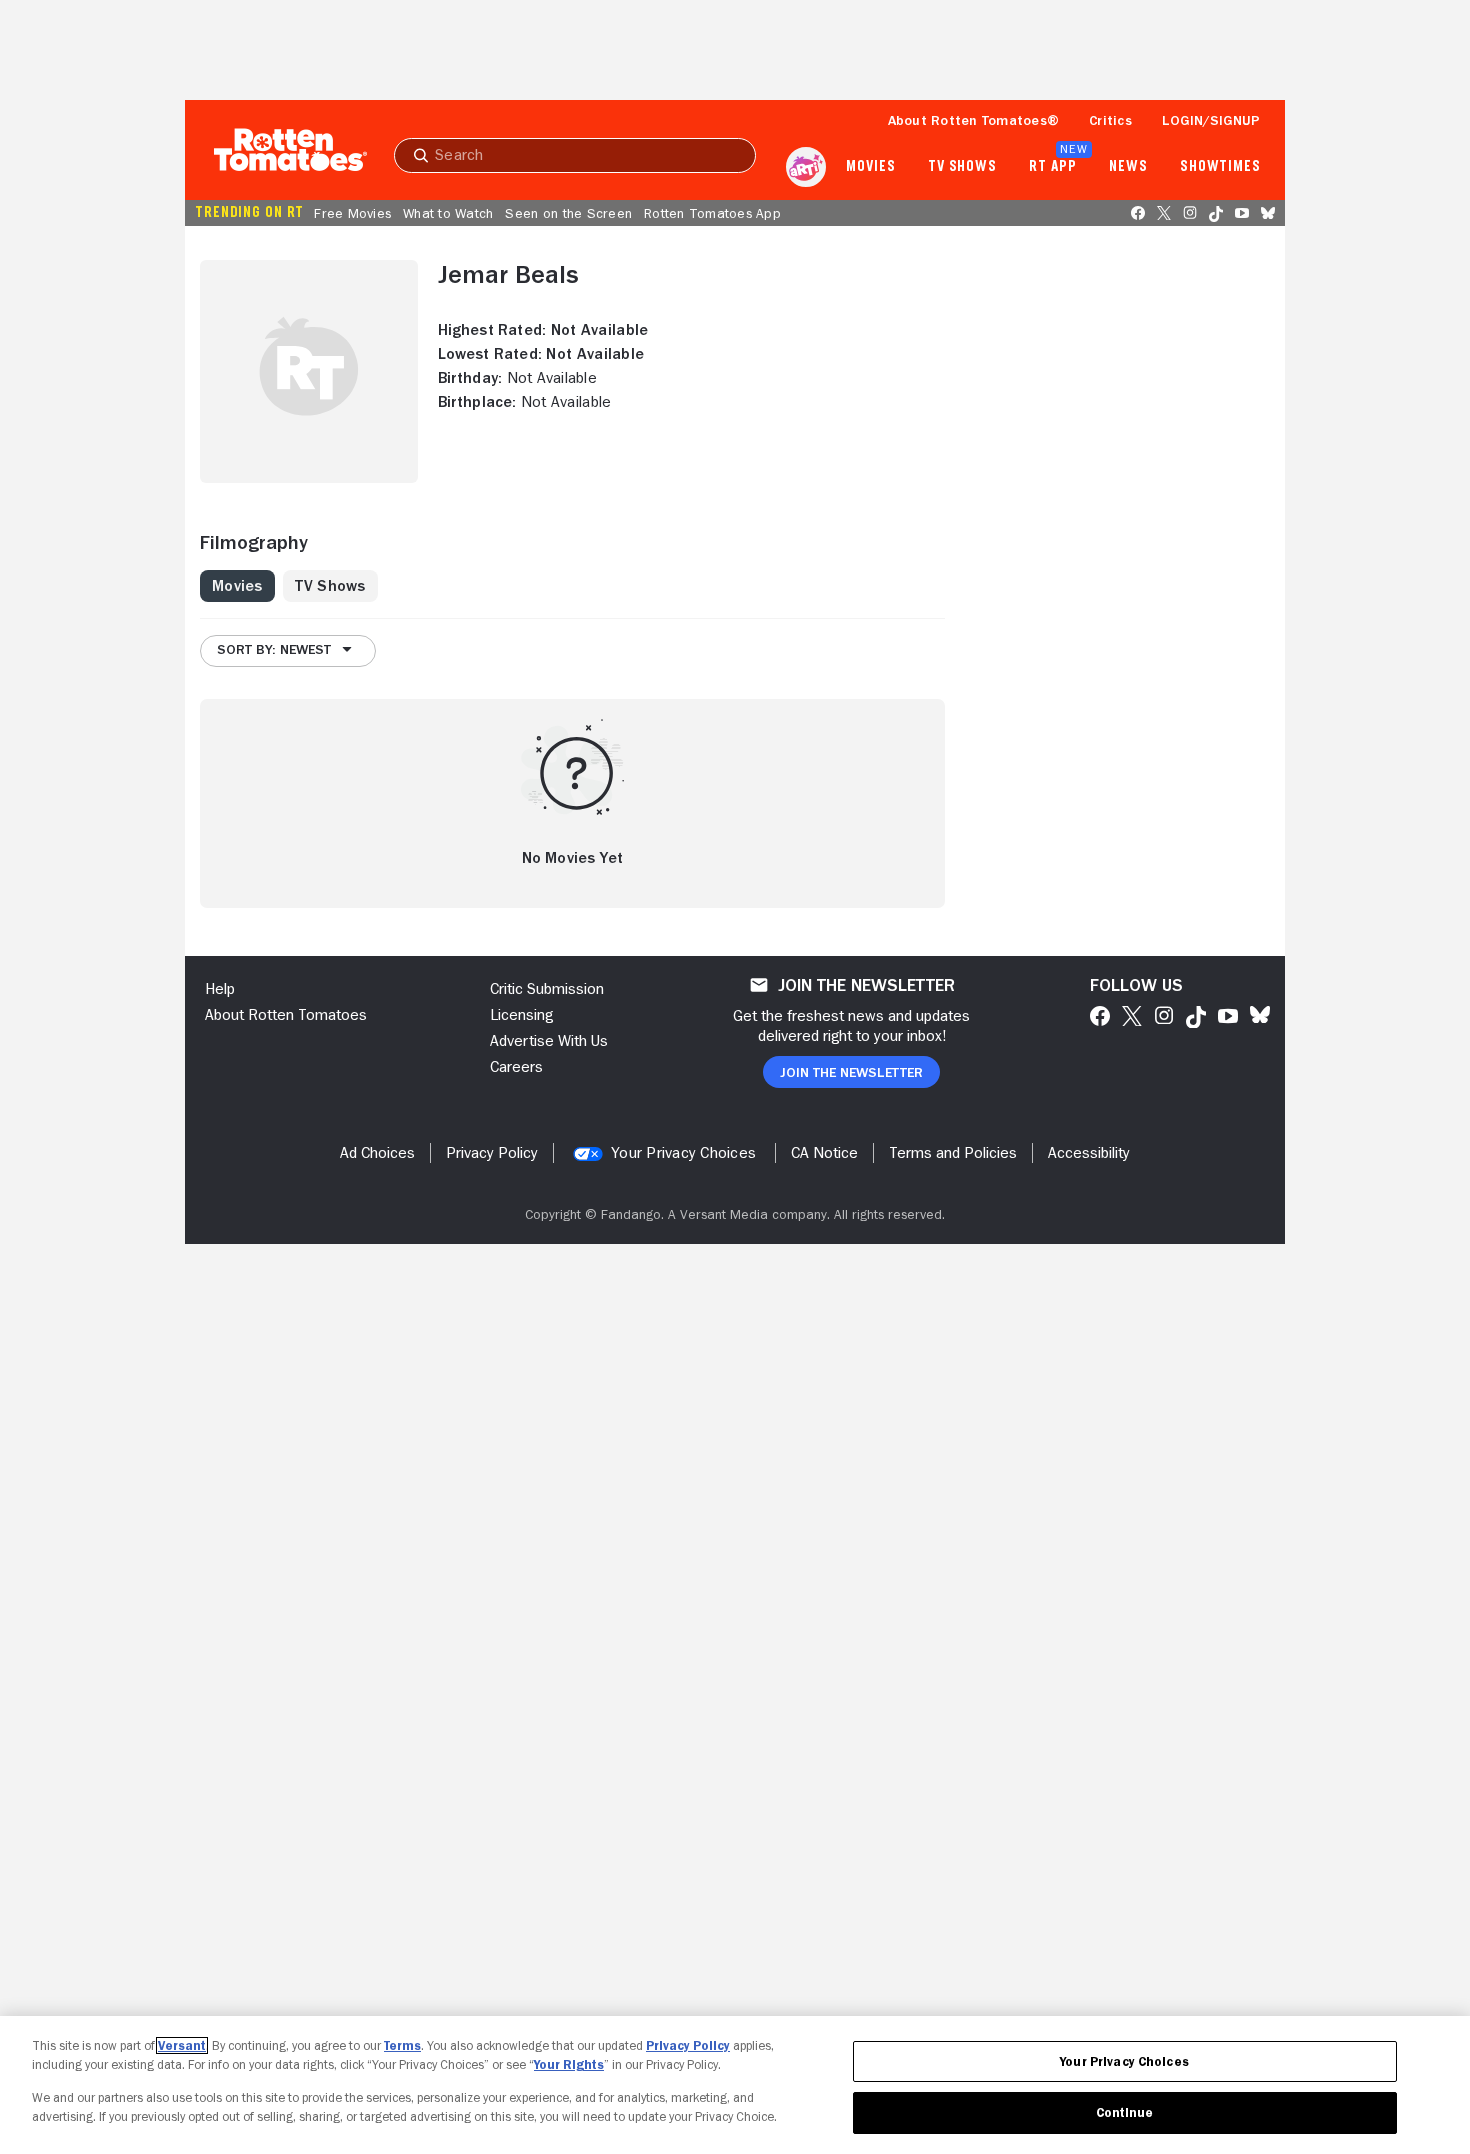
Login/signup (1211, 120)
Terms (402, 2045)
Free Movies (352, 213)
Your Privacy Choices (683, 1153)
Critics (1110, 120)
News (1128, 167)
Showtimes (1220, 167)
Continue (1125, 2112)
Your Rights (569, 2064)
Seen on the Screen (568, 213)
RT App (1052, 167)
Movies (870, 167)
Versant (182, 2045)
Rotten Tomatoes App (712, 213)
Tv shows (962, 167)
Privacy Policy (688, 2045)
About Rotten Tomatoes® (974, 120)
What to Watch (448, 213)
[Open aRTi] (806, 167)
